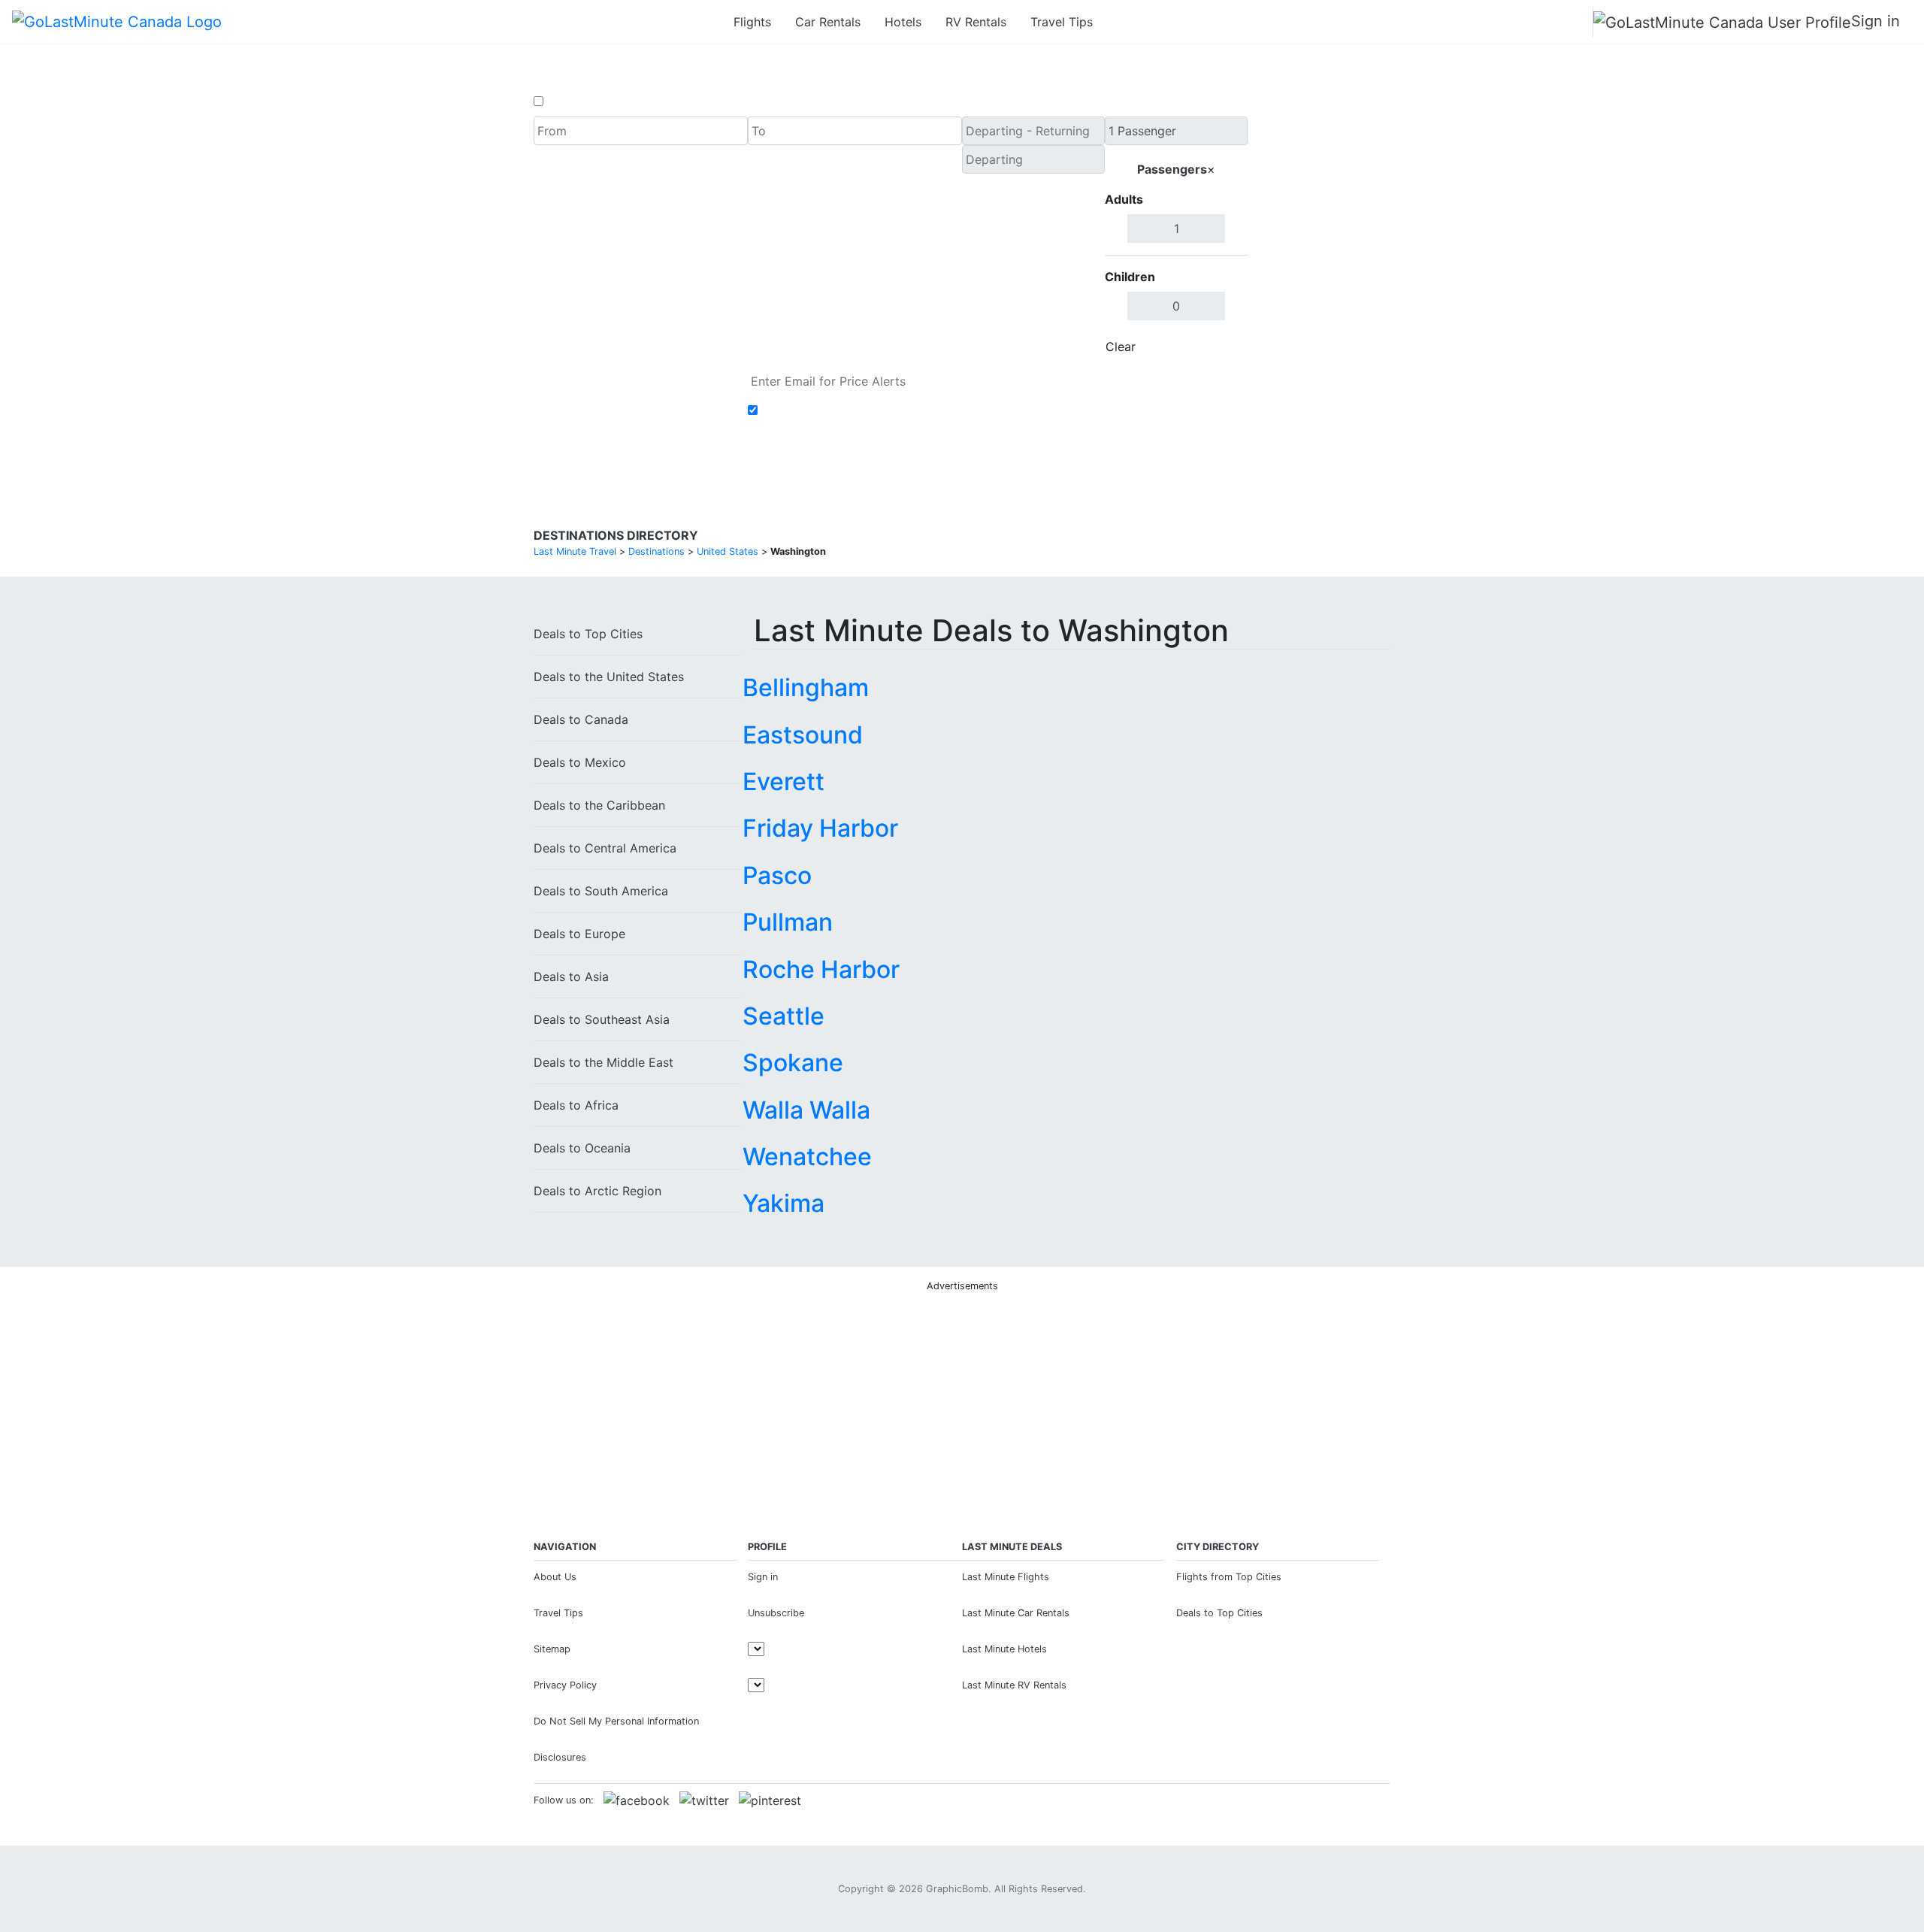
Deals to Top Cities (1219, 1613)
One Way (572, 101)
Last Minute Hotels (1004, 1649)
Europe (579, 934)
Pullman (788, 922)
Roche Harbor (821, 969)
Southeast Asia (602, 1019)
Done (1223, 347)
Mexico (580, 762)
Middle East (604, 1062)
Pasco (777, 875)
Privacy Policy (565, 1685)
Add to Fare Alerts (814, 410)
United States (609, 677)
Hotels (903, 22)
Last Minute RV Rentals (1014, 1685)
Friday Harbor (820, 828)
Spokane (793, 1063)
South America (601, 891)
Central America (605, 848)
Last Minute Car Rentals (1016, 1613)
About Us (555, 1577)
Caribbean (599, 805)
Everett (784, 781)
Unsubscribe (776, 1613)
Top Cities (588, 634)
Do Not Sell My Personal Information (616, 1721)
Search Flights (1319, 239)
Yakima (784, 1203)
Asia (571, 977)
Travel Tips (1062, 22)
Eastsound (803, 735)
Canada (581, 719)
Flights (752, 22)
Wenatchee (807, 1157)
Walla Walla (806, 1110)
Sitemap (552, 1649)
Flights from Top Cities (1229, 1577)
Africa (576, 1105)
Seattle (784, 1016)
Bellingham (806, 687)
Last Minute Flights (1006, 1577)
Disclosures (560, 1757)
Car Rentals (828, 22)
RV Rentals (976, 22)
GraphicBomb (957, 1889)
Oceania (582, 1148)
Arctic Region (597, 1191)
